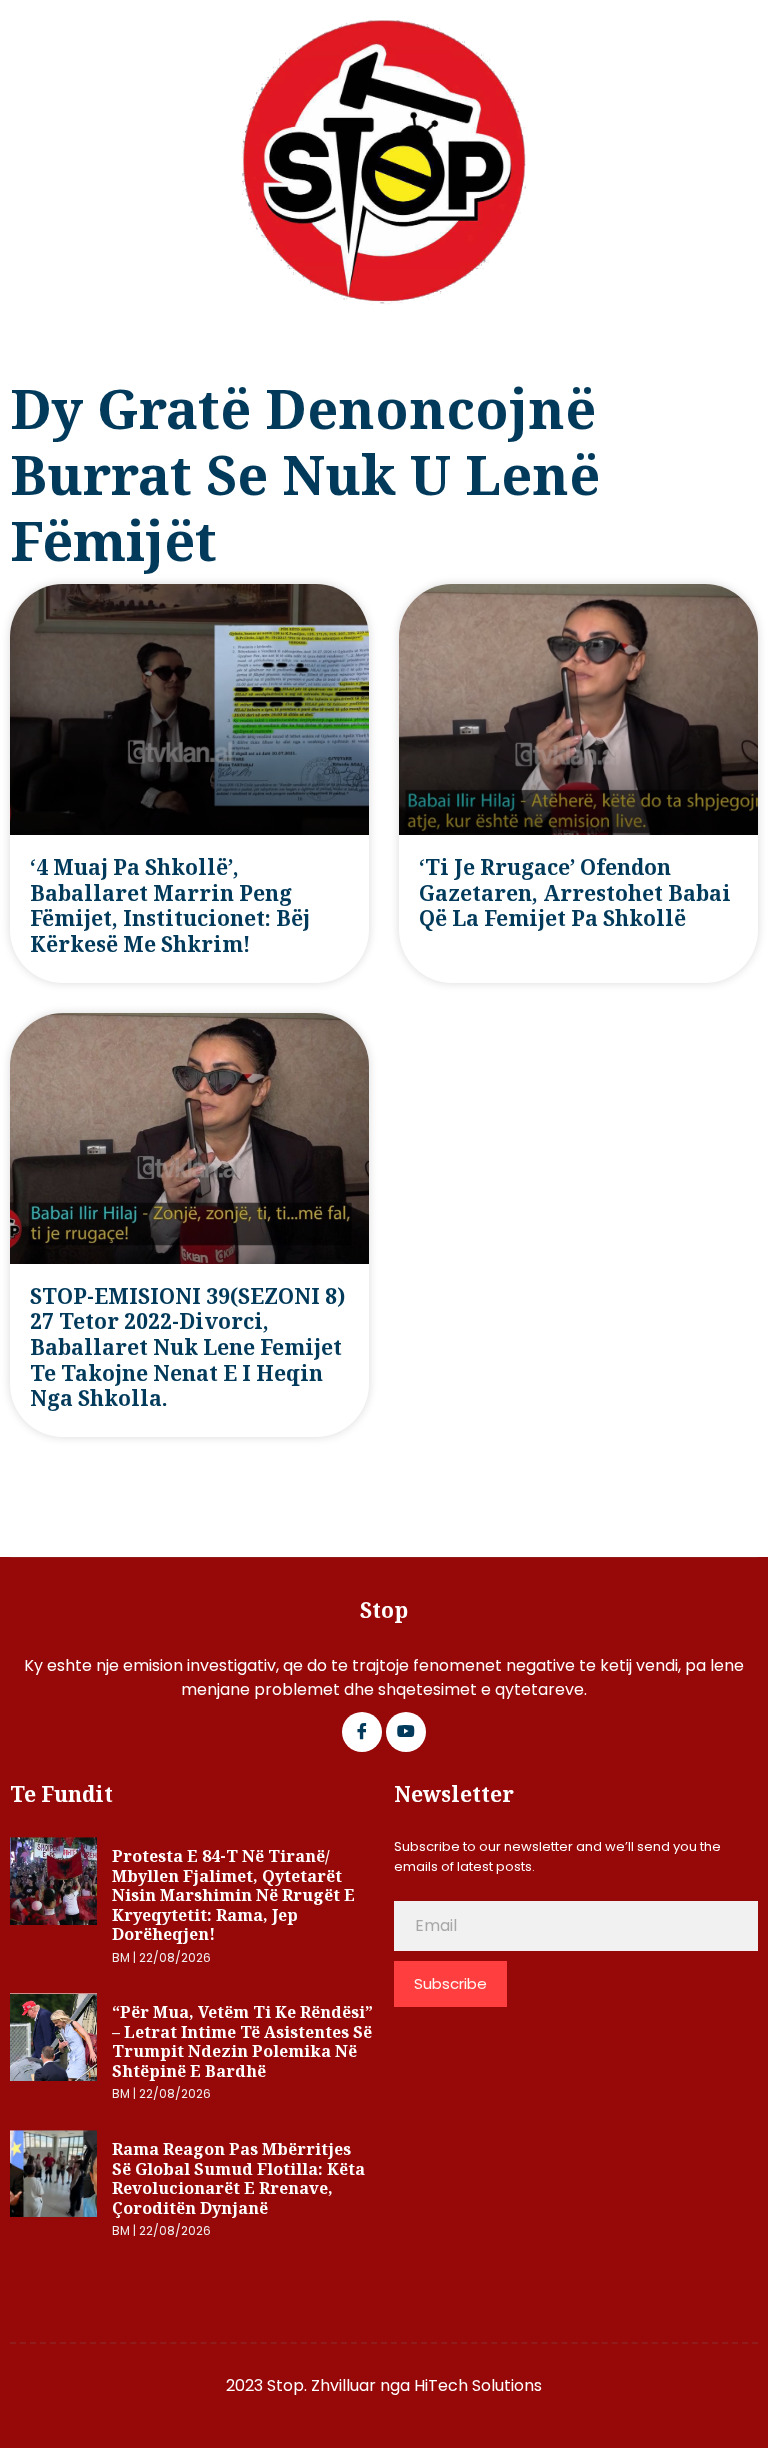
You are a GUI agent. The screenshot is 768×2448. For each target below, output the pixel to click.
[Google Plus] (406, 1732)
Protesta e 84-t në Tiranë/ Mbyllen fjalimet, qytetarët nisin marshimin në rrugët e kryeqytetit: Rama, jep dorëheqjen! (233, 1895)
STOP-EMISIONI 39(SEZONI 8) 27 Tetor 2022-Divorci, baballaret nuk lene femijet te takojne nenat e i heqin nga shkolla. (187, 1347)
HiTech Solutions (478, 2385)
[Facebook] (362, 1732)
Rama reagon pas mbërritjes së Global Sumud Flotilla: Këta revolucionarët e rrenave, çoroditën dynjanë (238, 2178)
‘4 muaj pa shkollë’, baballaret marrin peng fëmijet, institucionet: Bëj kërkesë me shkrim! (170, 905)
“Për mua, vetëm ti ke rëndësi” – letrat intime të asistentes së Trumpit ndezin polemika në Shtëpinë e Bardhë (242, 2041)
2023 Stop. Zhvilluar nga (320, 2385)
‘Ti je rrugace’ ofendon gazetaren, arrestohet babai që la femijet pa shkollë (575, 892)
